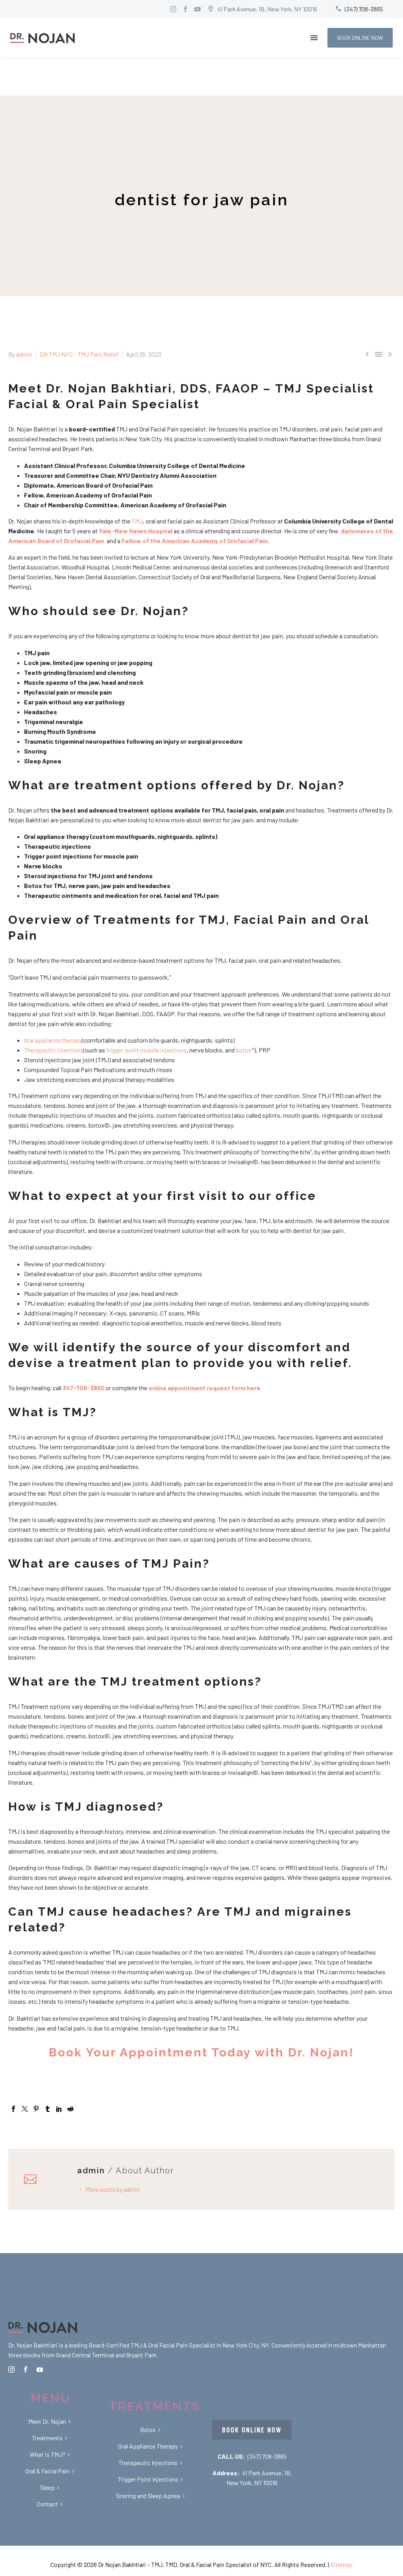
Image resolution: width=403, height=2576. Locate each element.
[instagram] (11, 2370)
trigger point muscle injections (146, 1050)
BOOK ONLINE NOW (360, 38)
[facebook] (26, 2370)
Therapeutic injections (54, 1050)
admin (24, 354)
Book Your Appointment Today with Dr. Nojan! (201, 2052)
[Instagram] (173, 9)
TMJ (137, 521)
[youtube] (40, 2370)
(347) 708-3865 (267, 2456)
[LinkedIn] (59, 2109)
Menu (314, 38)
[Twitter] (25, 2109)
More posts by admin (113, 2189)
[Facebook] (13, 2109)
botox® (245, 1050)
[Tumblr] (48, 2109)
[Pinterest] (36, 2109)
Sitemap (341, 2564)
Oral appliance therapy (53, 1040)
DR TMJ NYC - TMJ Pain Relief (79, 354)
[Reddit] (70, 2109)
